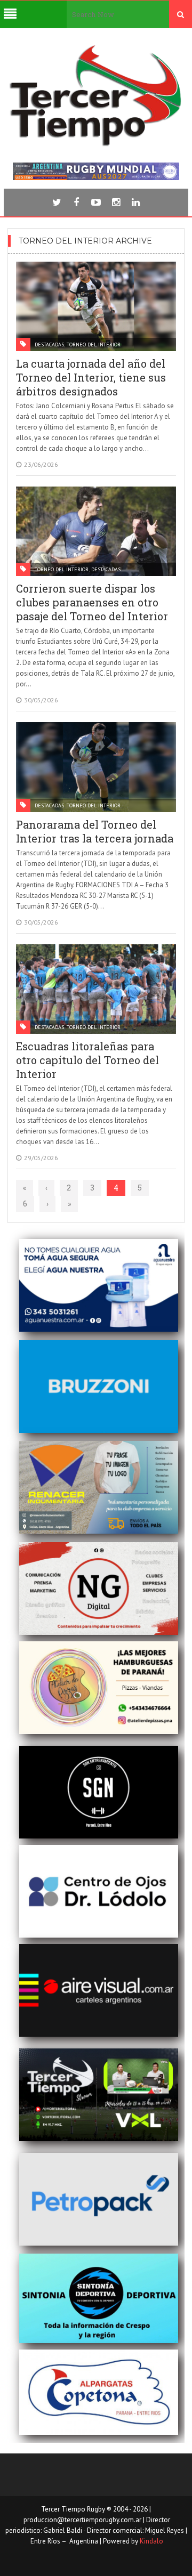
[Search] (181, 14)
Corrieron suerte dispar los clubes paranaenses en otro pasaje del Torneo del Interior (92, 602)
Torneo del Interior (94, 345)
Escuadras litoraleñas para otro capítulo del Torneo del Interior (87, 1060)
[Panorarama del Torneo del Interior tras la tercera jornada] (96, 767)
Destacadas (49, 345)
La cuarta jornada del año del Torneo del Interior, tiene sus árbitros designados (91, 377)
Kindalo (151, 2541)
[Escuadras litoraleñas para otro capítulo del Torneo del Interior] (96, 989)
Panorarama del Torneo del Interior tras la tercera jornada (95, 831)
